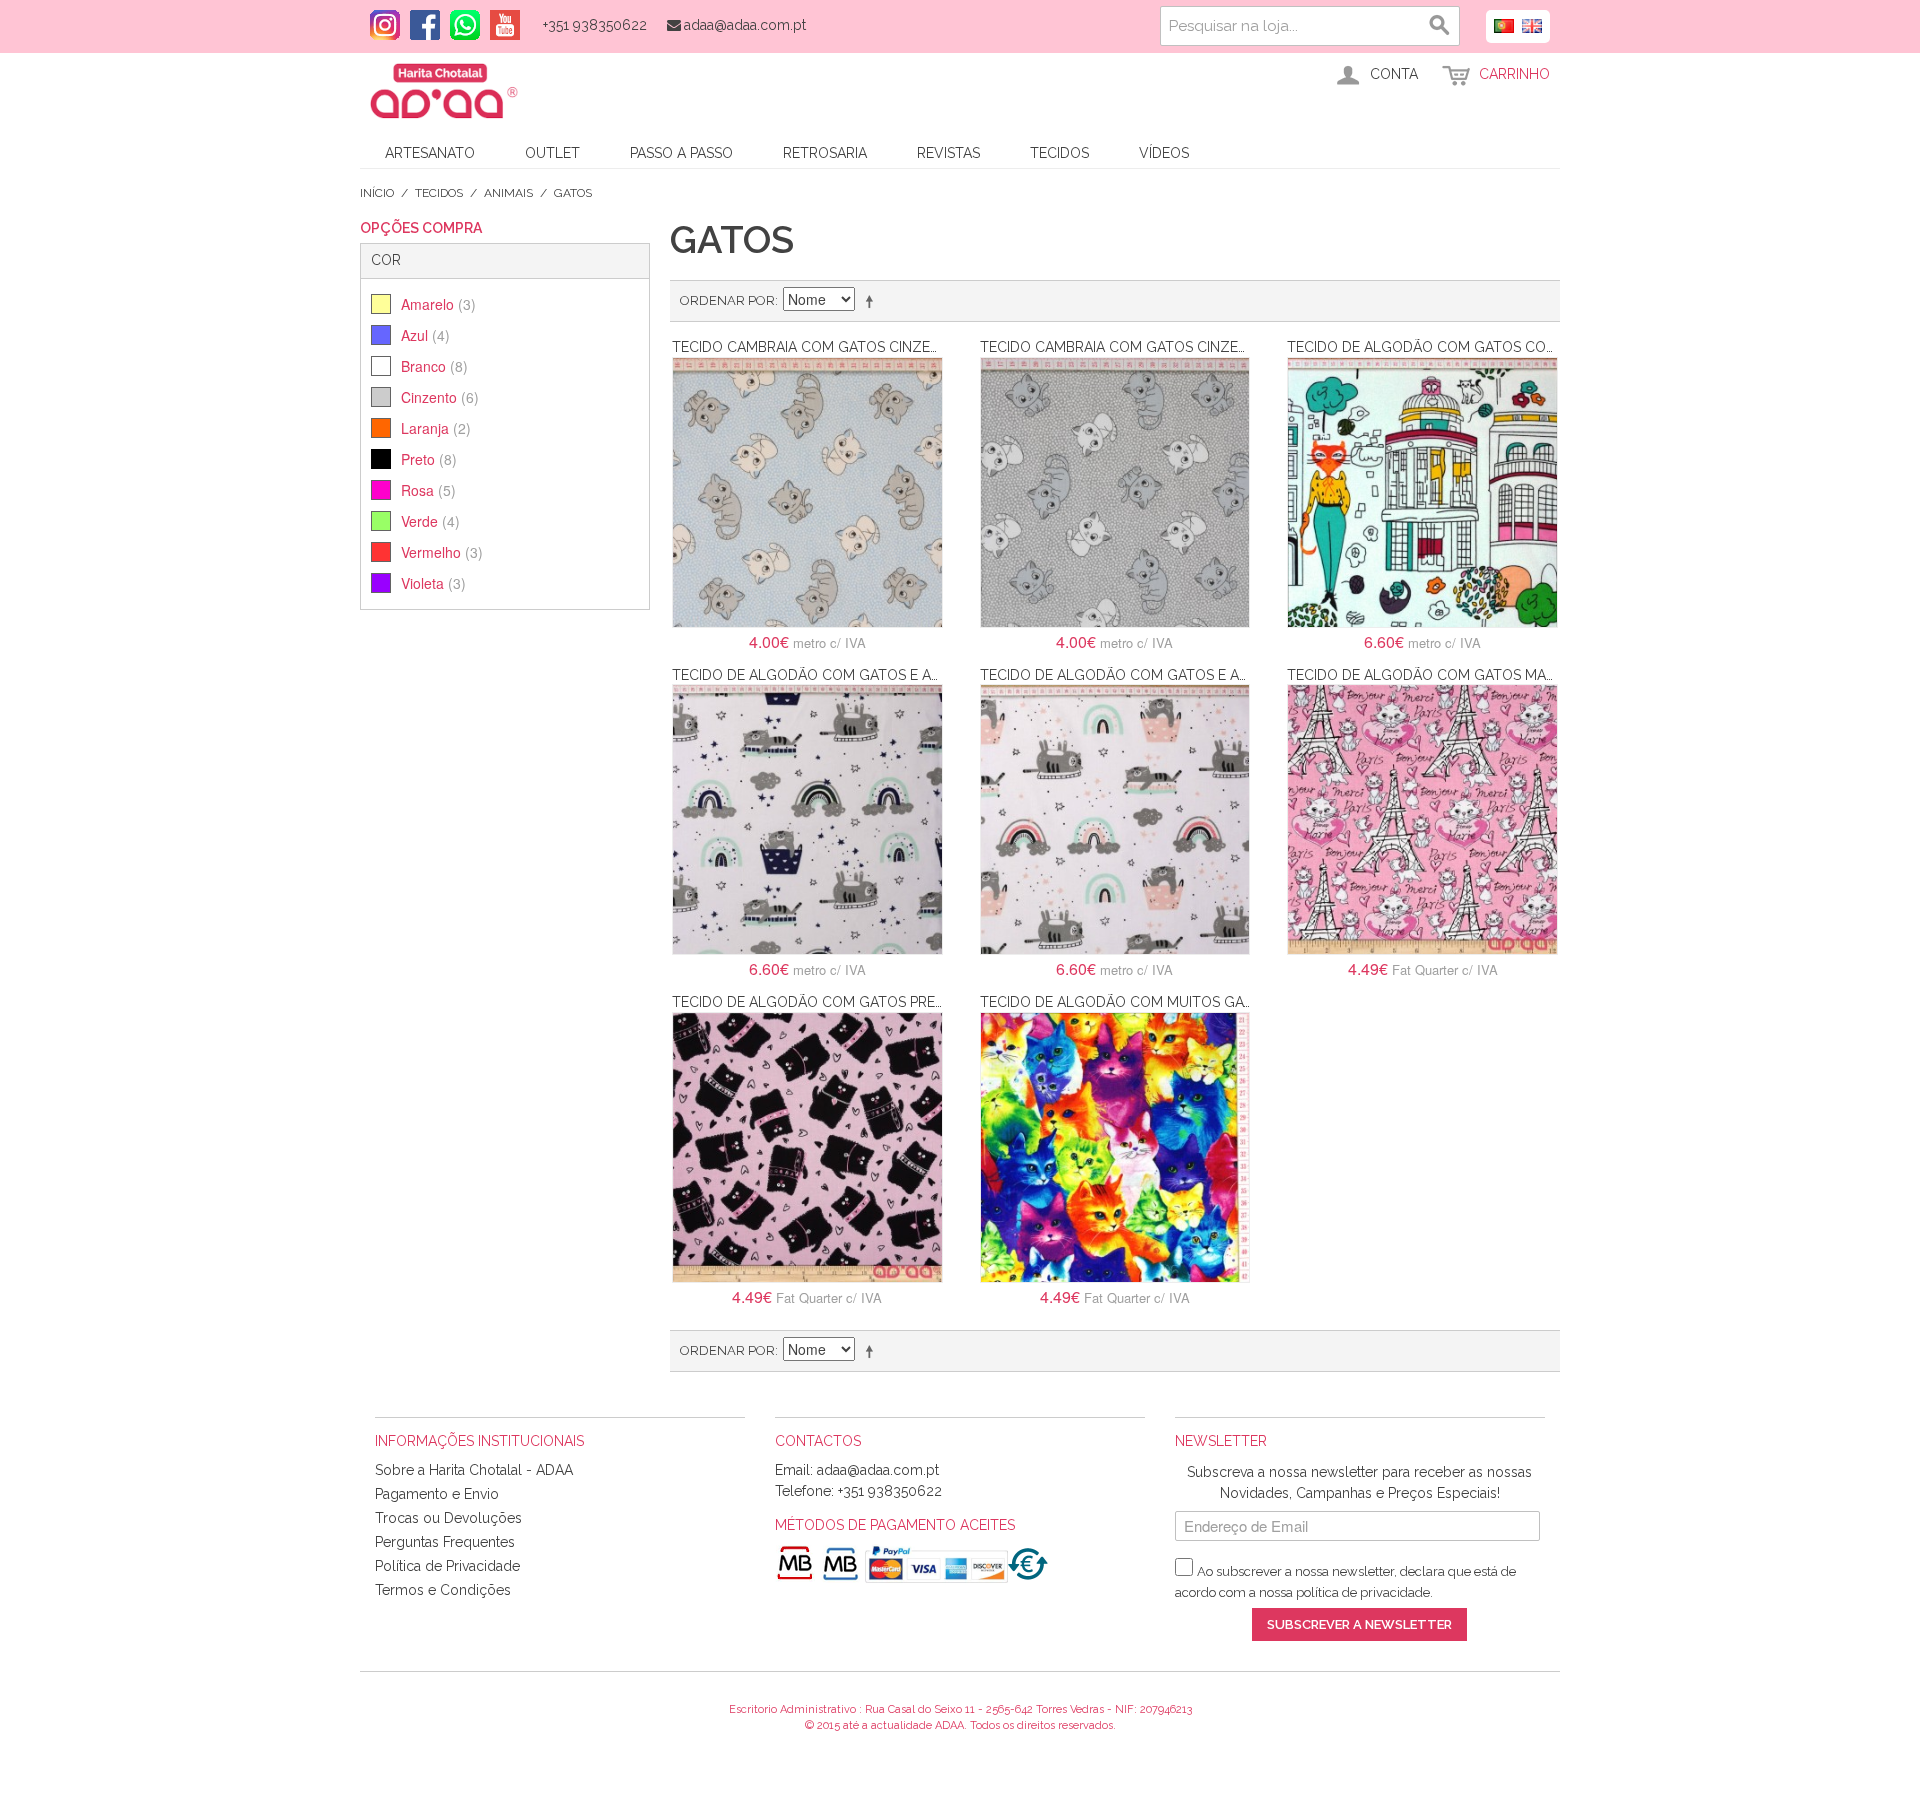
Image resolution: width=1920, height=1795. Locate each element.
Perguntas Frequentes (445, 1542)
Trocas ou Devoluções (448, 1518)
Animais (508, 193)
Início (377, 193)
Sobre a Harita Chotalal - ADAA (474, 1470)
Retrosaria (825, 153)
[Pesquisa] (1440, 26)
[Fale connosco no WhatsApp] (460, 25)
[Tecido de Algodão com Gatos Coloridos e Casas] (1422, 492)
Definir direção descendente (873, 301)
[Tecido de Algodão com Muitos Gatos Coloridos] (1115, 1147)
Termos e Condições (443, 1590)
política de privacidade (1363, 1592)
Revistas (948, 153)
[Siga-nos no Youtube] (500, 25)
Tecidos (1059, 153)
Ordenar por (727, 300)
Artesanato (430, 153)
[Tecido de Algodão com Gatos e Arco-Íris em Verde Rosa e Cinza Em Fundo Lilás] (1115, 819)
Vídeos (1164, 153)
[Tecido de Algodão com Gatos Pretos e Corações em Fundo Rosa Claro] (807, 1147)
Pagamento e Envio (437, 1494)
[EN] (1532, 24)
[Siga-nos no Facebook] (420, 25)
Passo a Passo (681, 153)
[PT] (1504, 24)
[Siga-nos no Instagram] (380, 25)
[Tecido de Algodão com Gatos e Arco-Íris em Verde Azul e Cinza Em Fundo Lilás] (807, 819)
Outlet (552, 153)
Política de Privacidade (447, 1566)
